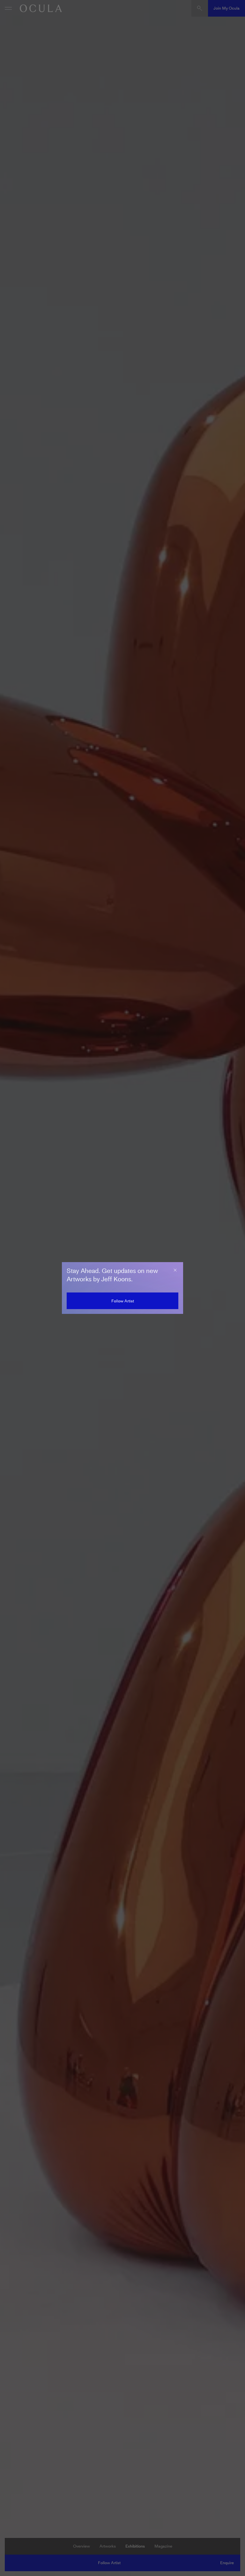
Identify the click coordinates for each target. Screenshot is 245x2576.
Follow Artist (123, 1301)
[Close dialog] (175, 1270)
